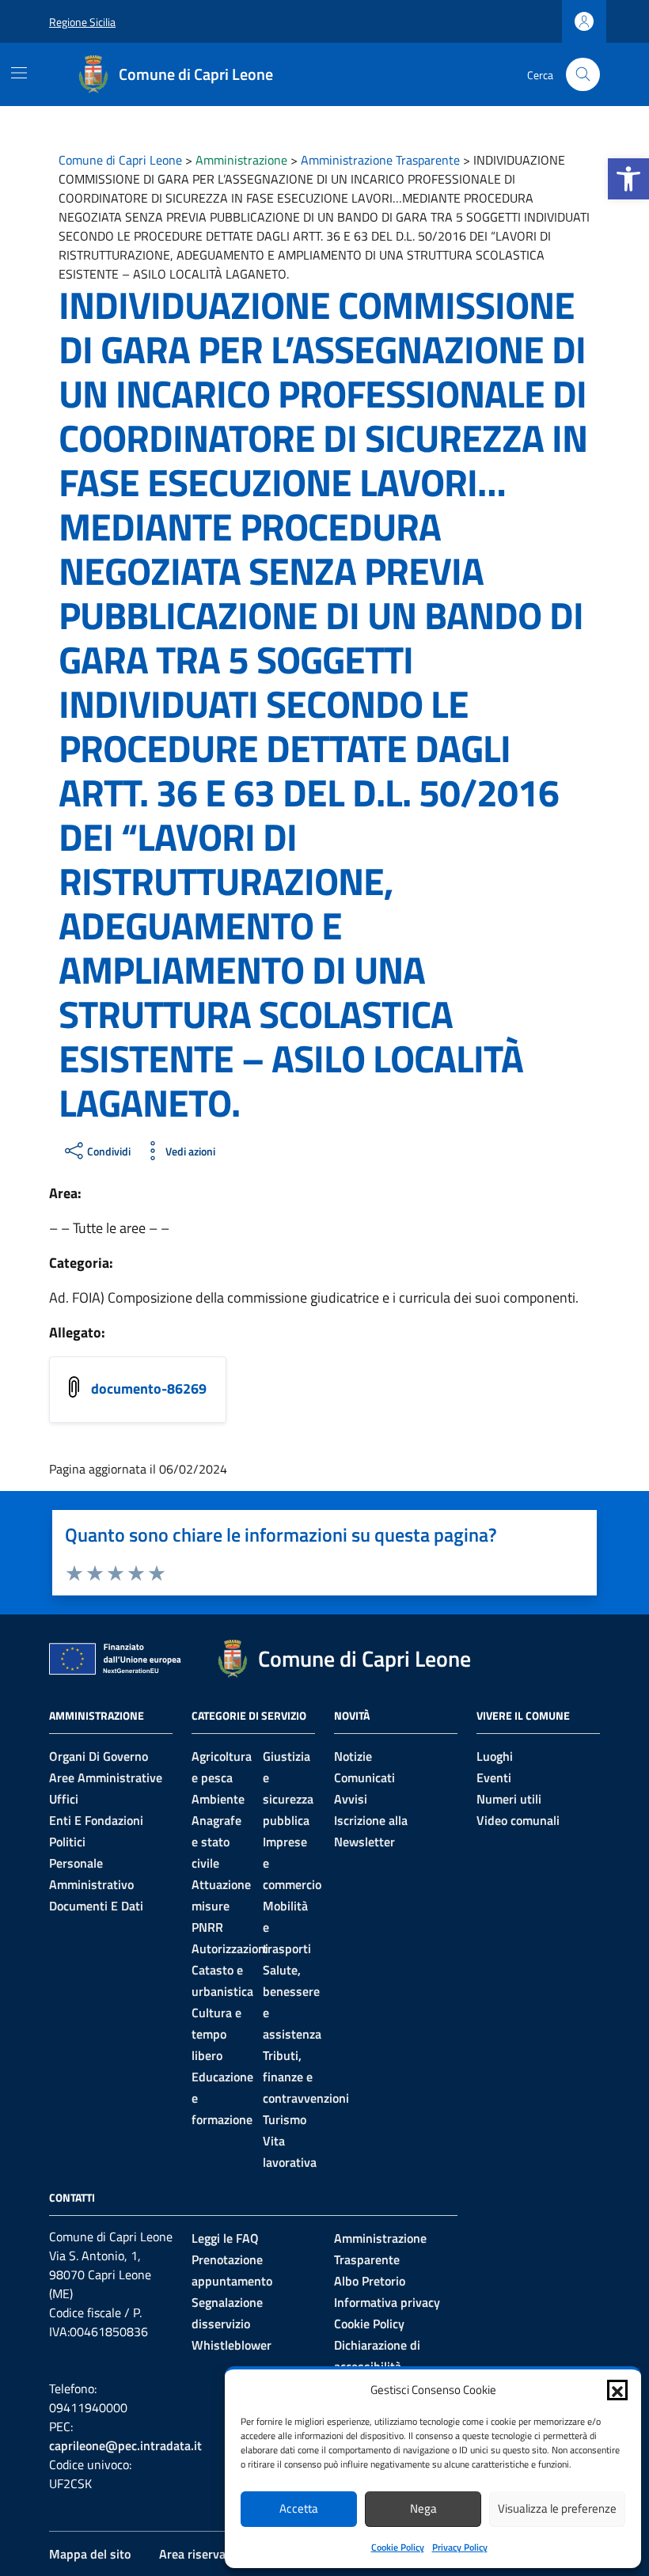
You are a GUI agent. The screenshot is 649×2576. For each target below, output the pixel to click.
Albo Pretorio (370, 2281)
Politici (67, 1842)
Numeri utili (509, 1799)
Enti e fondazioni (96, 1820)
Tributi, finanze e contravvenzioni (306, 2077)
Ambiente (218, 1799)
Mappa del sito (90, 2554)
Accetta (299, 2508)
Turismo (285, 2119)
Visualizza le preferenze (557, 2508)
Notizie (353, 1756)
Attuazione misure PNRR (221, 1906)
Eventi (494, 1777)
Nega (423, 2508)
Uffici (64, 1799)
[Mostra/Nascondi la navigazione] (19, 73)
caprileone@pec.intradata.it (125, 2445)
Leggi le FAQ (225, 2238)
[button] (628, 179)
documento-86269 (149, 1389)
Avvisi (351, 1799)
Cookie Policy (398, 2547)
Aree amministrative (106, 1777)
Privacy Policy (460, 2547)
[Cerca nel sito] (583, 75)
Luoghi (495, 1756)
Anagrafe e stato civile (216, 1842)
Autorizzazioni (230, 1948)
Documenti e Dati (96, 1906)
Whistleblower (232, 2345)
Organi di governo (99, 1756)
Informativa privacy (387, 2302)
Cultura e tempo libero (216, 2034)
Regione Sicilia (82, 22)
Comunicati (364, 1777)
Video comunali (518, 1820)
